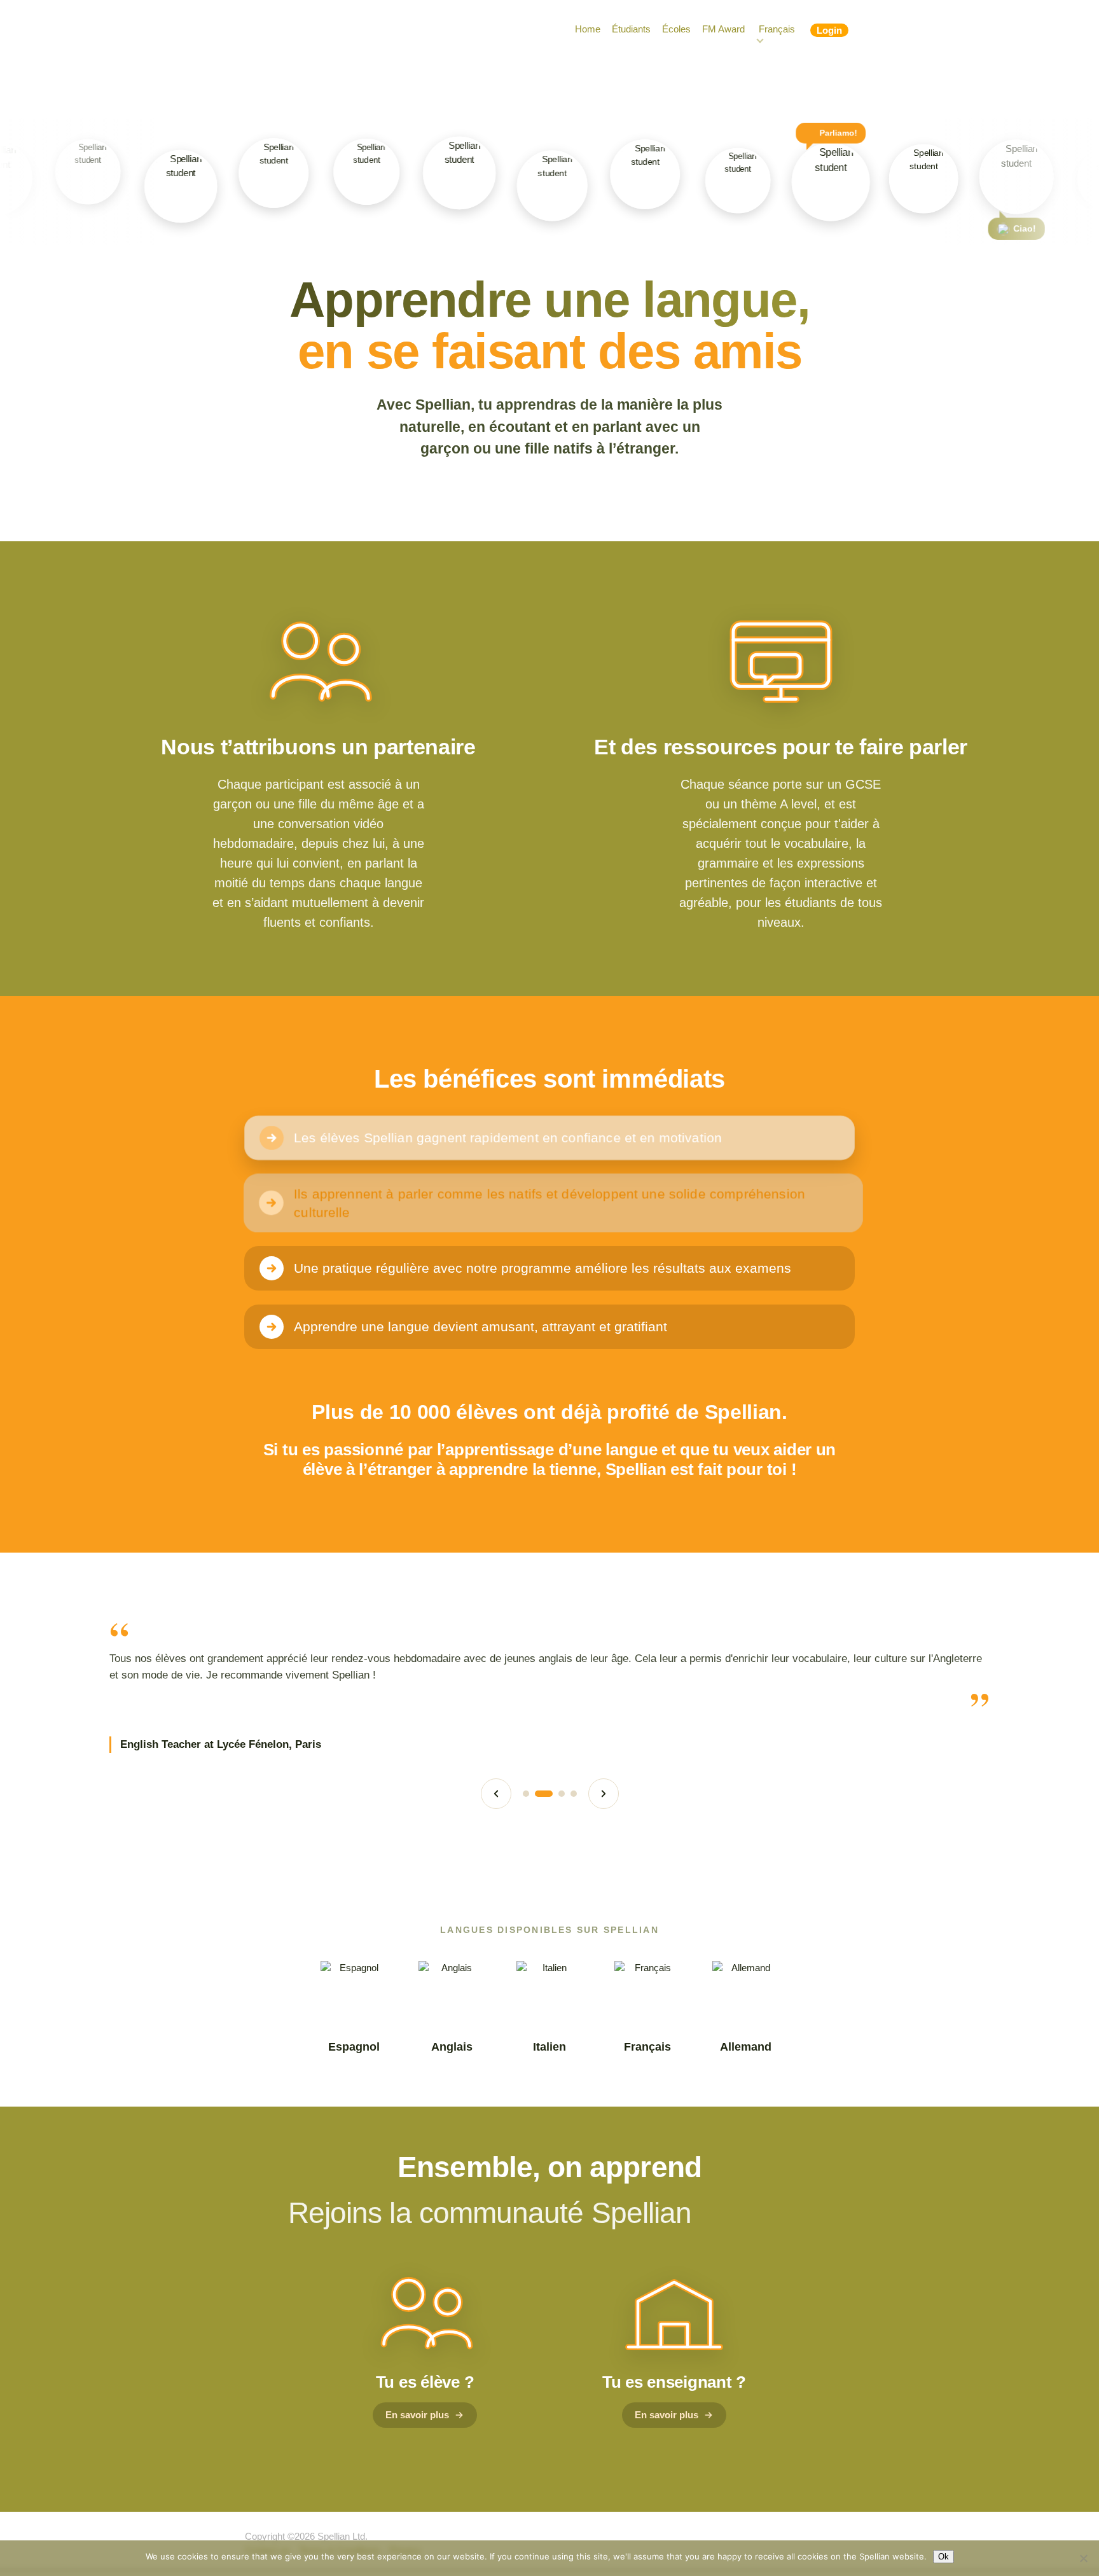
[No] (1083, 2558)
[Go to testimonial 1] (526, 1794)
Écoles (676, 29)
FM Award (723, 29)
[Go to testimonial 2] (544, 1794)
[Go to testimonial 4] (574, 1794)
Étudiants (631, 29)
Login (829, 30)
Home (588, 29)
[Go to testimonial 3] (562, 1794)
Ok (943, 2557)
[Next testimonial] (604, 1794)
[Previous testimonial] (496, 1794)
